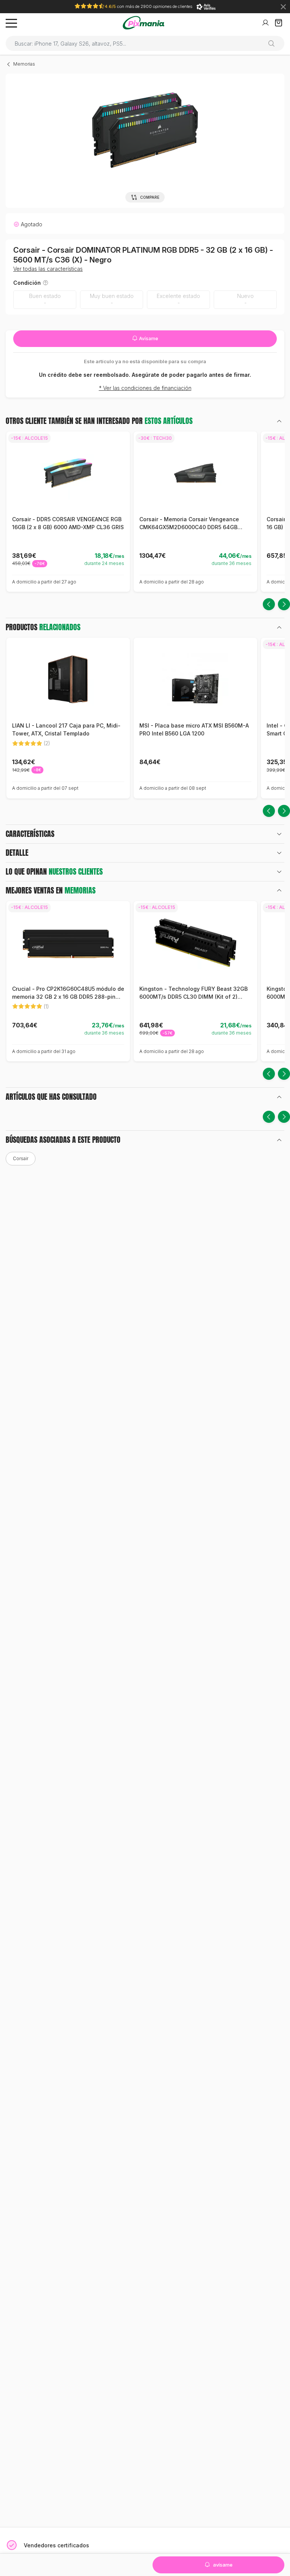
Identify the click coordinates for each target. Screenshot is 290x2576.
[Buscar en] (274, 43)
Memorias (24, 64)
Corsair (21, 1158)
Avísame (148, 339)
